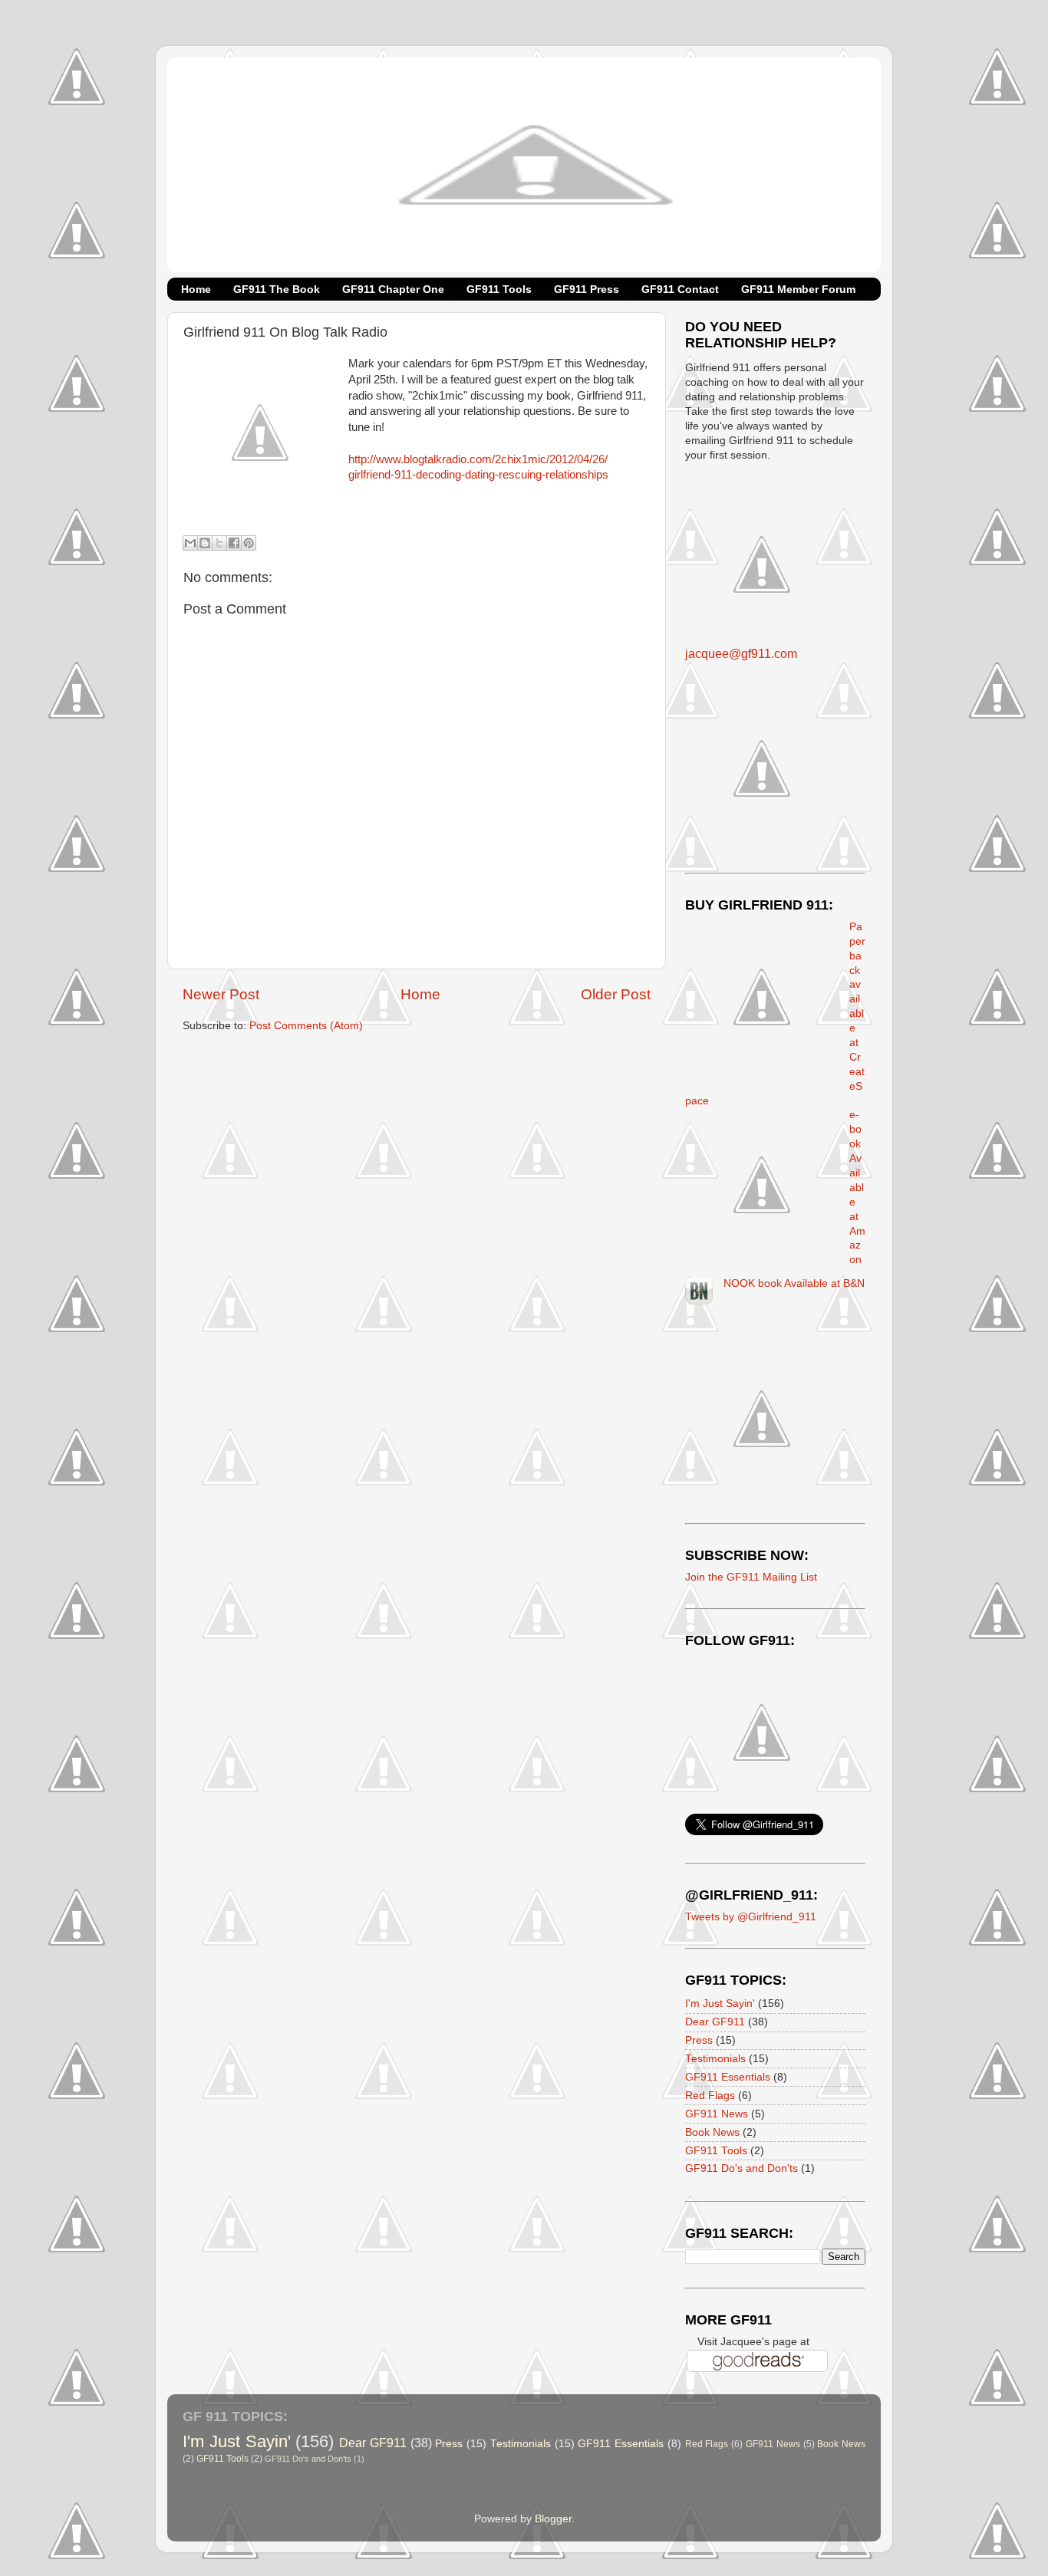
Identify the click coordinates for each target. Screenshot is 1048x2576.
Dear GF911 (715, 2022)
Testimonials (715, 2059)
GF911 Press (587, 289)
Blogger (553, 2519)
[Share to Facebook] (234, 543)
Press (699, 2040)
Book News (712, 2132)
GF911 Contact (680, 289)
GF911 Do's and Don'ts (742, 2168)
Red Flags (710, 2096)
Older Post (616, 994)
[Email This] (190, 543)
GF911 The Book (277, 289)
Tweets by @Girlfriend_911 (751, 1917)
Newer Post (221, 994)
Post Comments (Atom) (306, 1026)
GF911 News (717, 2114)
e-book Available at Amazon (857, 1187)
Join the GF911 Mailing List (751, 1577)
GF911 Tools (499, 289)
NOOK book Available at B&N (794, 1283)
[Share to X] (219, 543)
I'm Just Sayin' (720, 2004)
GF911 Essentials (728, 2077)
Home (196, 289)
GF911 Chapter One (393, 289)
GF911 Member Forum (798, 289)
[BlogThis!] (205, 543)
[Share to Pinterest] (249, 543)
